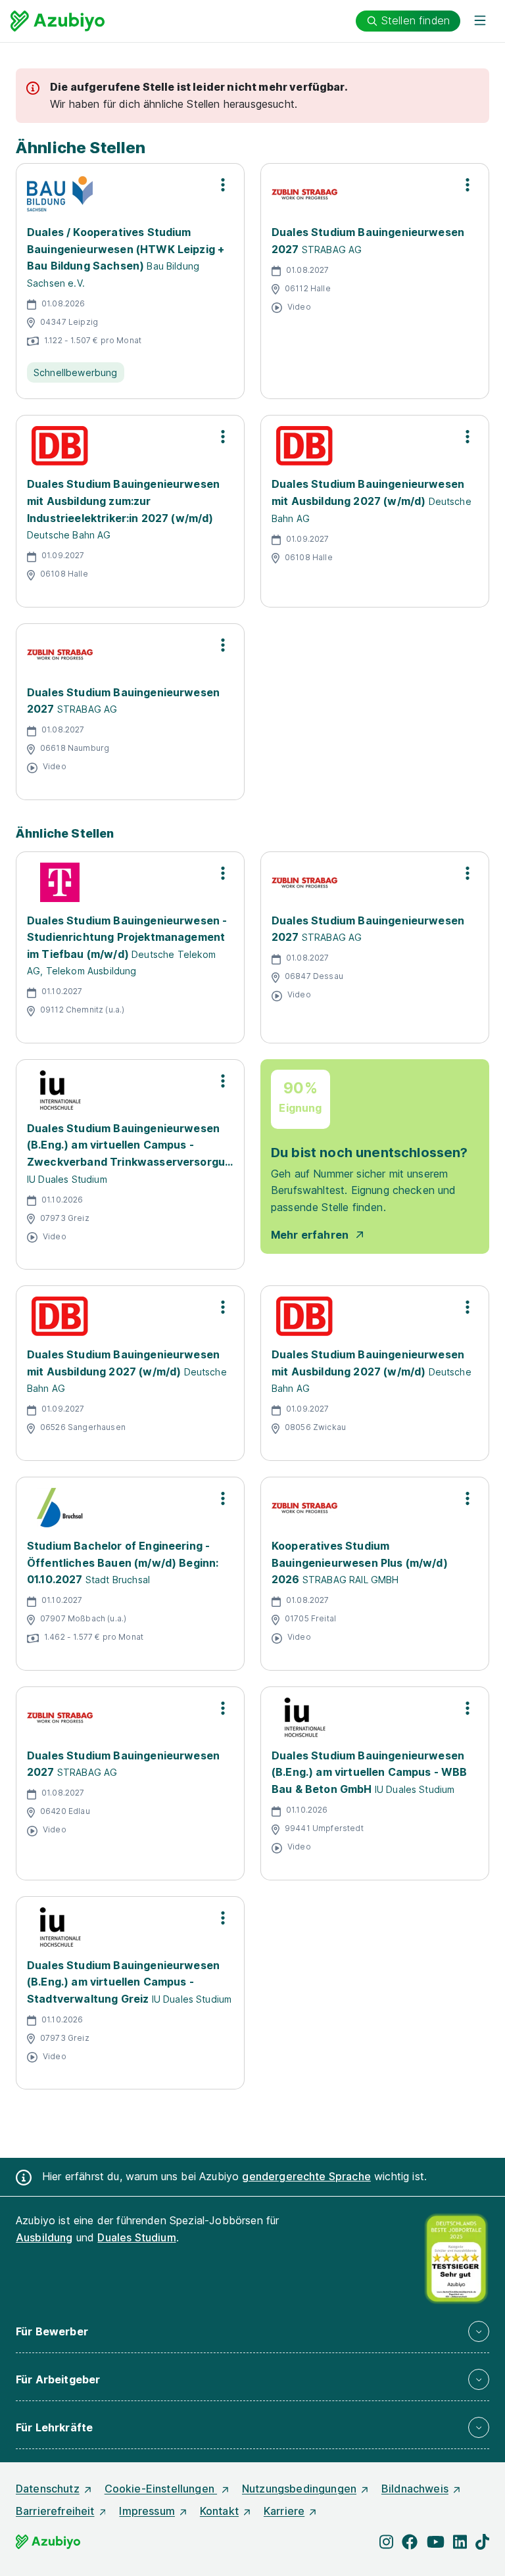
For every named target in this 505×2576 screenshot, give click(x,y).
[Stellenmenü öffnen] (223, 185)
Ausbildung (44, 2237)
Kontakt (219, 2511)
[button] (252, 2331)
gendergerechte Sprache (306, 2176)
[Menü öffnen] (480, 21)
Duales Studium (136, 2237)
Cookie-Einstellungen (161, 2489)
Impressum (147, 2511)
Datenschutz (48, 2489)
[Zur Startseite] (58, 21)
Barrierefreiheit (55, 2511)
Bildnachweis (415, 2489)
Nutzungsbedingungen (299, 2489)
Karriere (284, 2511)
